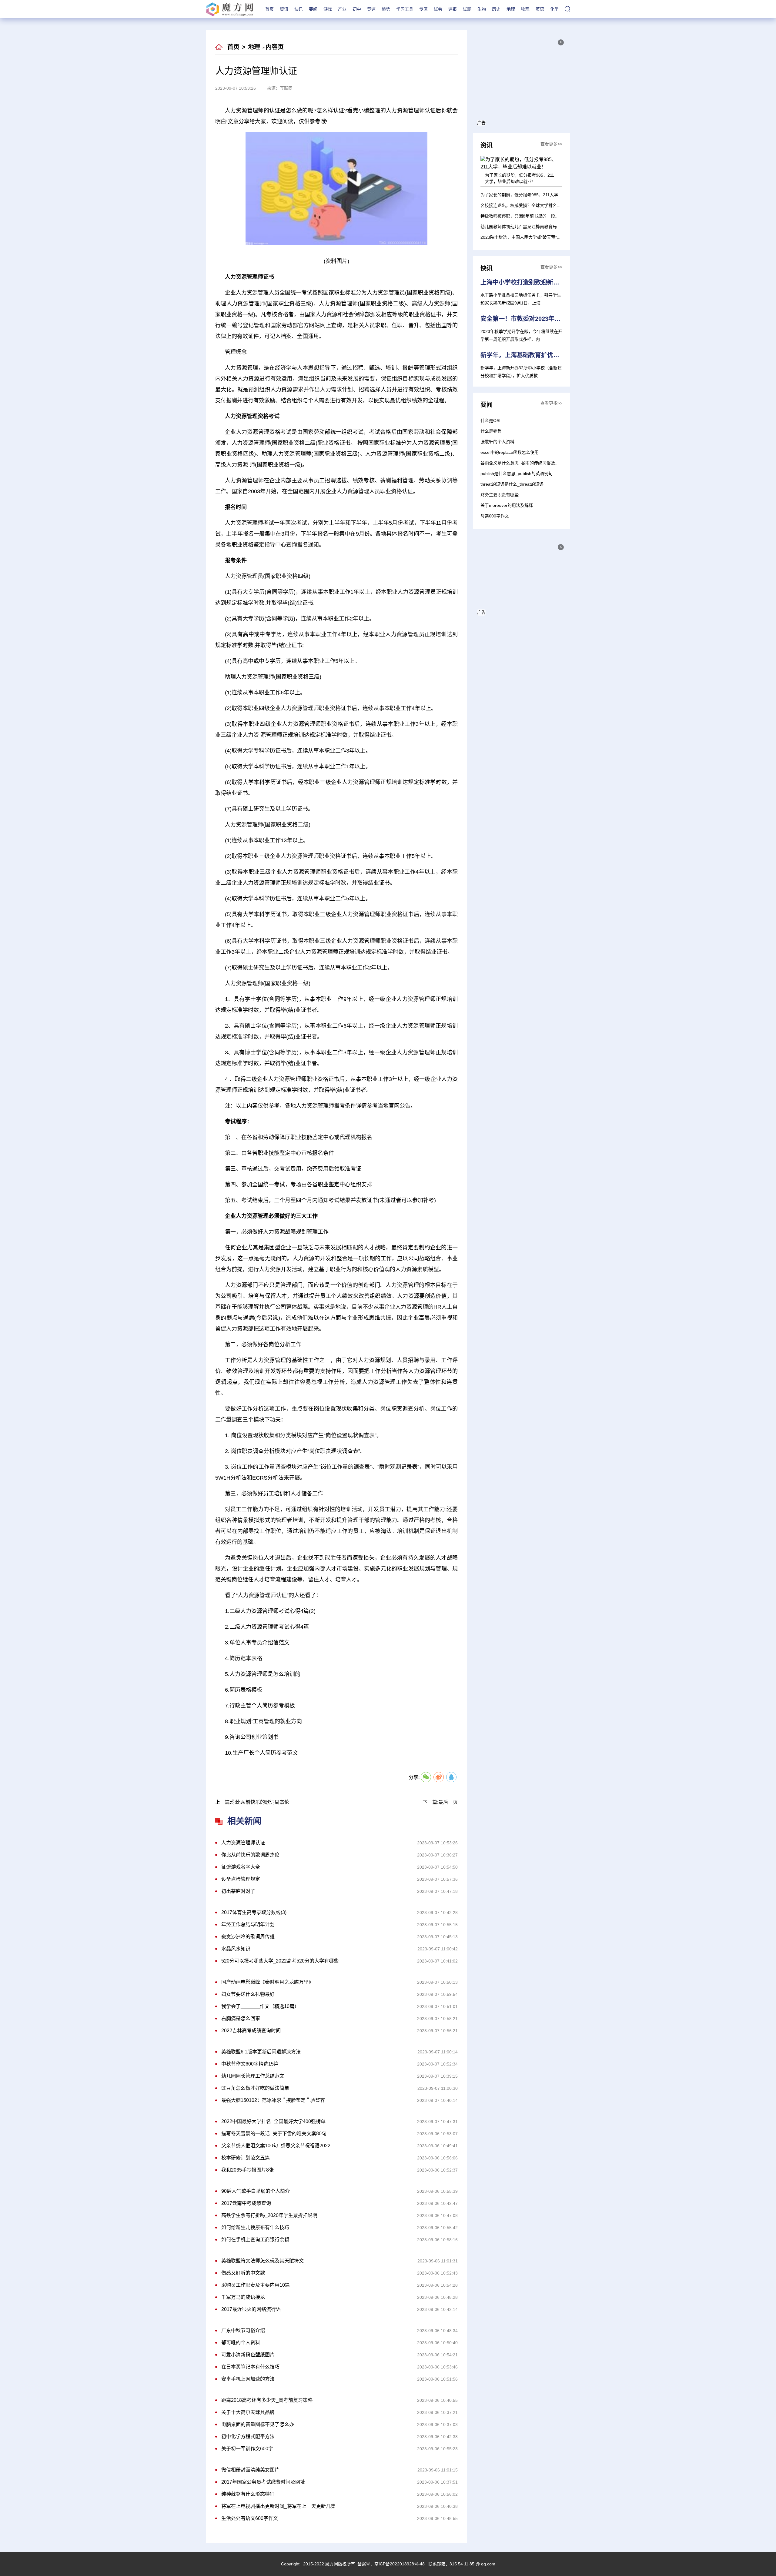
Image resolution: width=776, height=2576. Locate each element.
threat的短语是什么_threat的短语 (512, 484)
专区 (423, 9)
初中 (357, 9)
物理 (525, 9)
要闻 (313, 9)
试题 (467, 9)
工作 (344, 1767)
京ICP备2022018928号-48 (400, 2564)
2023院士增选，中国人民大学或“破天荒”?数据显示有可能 (535, 237)
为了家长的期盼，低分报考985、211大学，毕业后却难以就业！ (540, 195)
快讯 (299, 9)
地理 (511, 9)
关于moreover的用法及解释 (507, 505)
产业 (342, 9)
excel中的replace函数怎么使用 (510, 452)
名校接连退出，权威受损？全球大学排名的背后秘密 (529, 205)
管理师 (327, 1767)
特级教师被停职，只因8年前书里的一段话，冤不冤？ (530, 216)
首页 (269, 9)
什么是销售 (491, 431)
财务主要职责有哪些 (500, 495)
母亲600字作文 (495, 516)
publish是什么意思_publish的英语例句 (517, 474)
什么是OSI (490, 420)
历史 (496, 9)
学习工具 (405, 9)
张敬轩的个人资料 (497, 442)
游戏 (328, 9)
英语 (540, 9)
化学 (554, 9)
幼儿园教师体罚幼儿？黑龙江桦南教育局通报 (523, 227)
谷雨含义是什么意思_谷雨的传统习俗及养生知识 (526, 463)
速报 (453, 9)
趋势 (386, 9)
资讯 (284, 9)
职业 (359, 1767)
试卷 (438, 9)
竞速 (371, 9)
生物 (482, 9)
